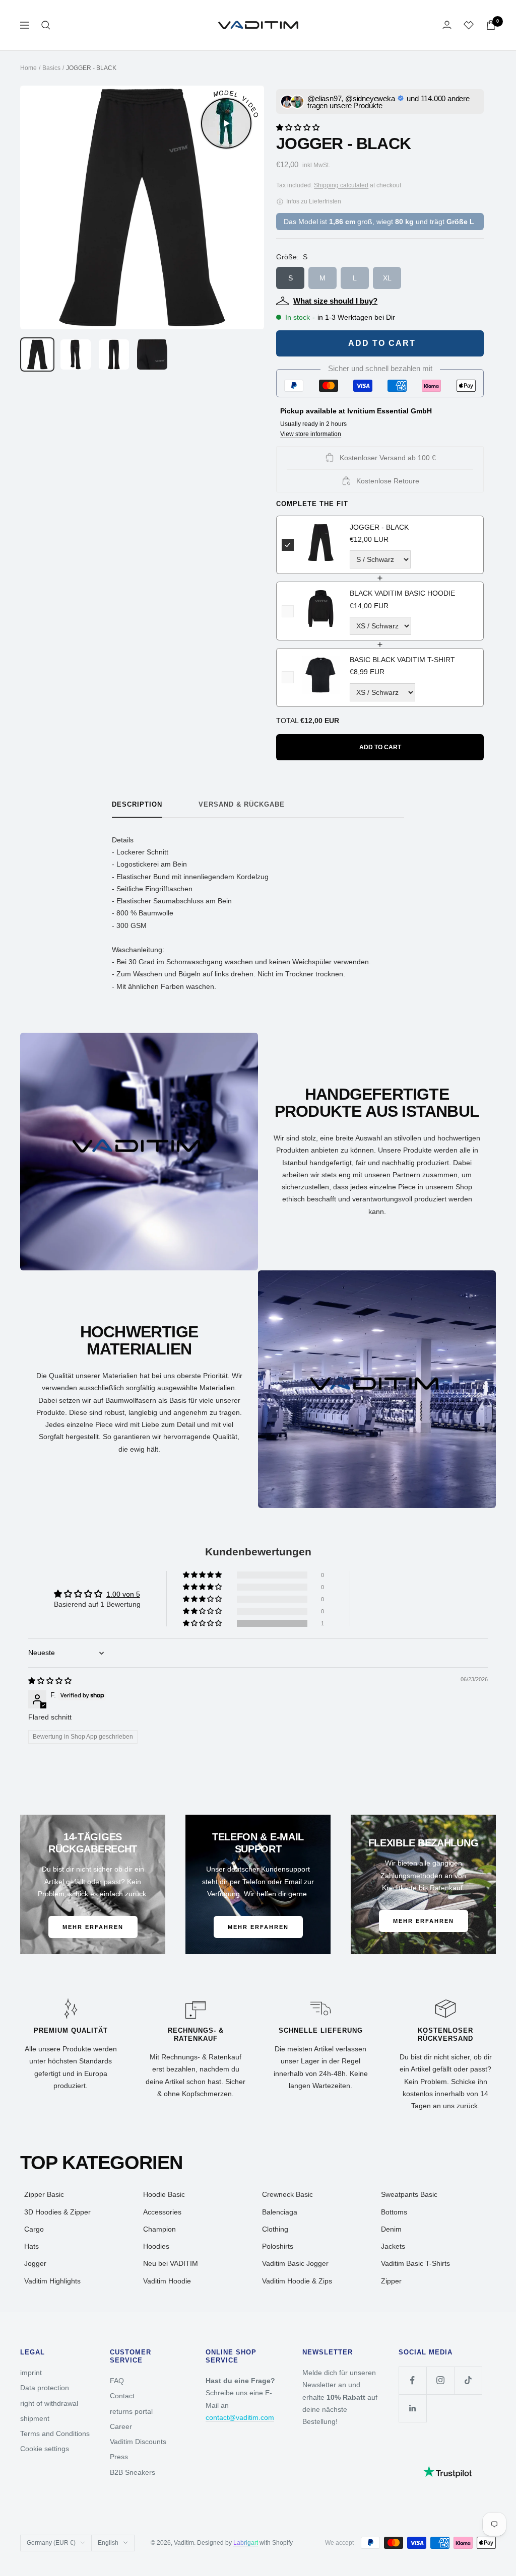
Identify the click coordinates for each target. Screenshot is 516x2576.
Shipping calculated (341, 185)
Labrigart (246, 2543)
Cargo (34, 2229)
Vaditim (184, 2543)
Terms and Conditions (55, 2434)
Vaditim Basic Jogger (295, 2263)
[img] (50, 1681)
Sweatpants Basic (409, 2194)
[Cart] (491, 25)
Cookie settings (45, 2449)
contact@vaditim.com (240, 2417)
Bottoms (394, 2212)
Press (119, 2457)
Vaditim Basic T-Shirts (415, 2263)
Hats (31, 2246)
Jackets (393, 2246)
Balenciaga (280, 2212)
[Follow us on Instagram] (440, 2380)
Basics (51, 68)
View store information (311, 434)
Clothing (275, 2229)
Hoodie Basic (164, 2194)
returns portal (131, 2411)
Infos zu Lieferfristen (313, 201)
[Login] (447, 25)
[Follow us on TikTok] (468, 2380)
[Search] (46, 25)
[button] (298, 126)
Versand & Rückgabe (242, 804)
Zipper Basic (44, 2194)
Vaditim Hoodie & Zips (297, 2281)
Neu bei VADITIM (171, 2263)
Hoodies (156, 2246)
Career (121, 2426)
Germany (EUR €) (51, 2543)
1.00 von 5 (123, 1594)
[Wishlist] (469, 25)
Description (137, 804)
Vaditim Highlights (52, 2281)
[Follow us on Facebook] (412, 2380)
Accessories (162, 2212)
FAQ (117, 2381)
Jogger (35, 2263)
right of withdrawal (49, 2403)
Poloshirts (278, 2246)
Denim (391, 2229)
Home (28, 68)
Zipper (391, 2281)
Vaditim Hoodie (167, 2281)
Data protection (45, 2388)
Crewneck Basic (287, 2194)
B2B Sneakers (133, 2472)
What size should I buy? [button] (335, 301)
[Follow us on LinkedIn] (412, 2408)
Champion (159, 2229)
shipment (35, 2418)
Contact (122, 2396)
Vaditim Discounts (138, 2442)
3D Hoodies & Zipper (57, 2212)
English (108, 2543)
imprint (31, 2373)
